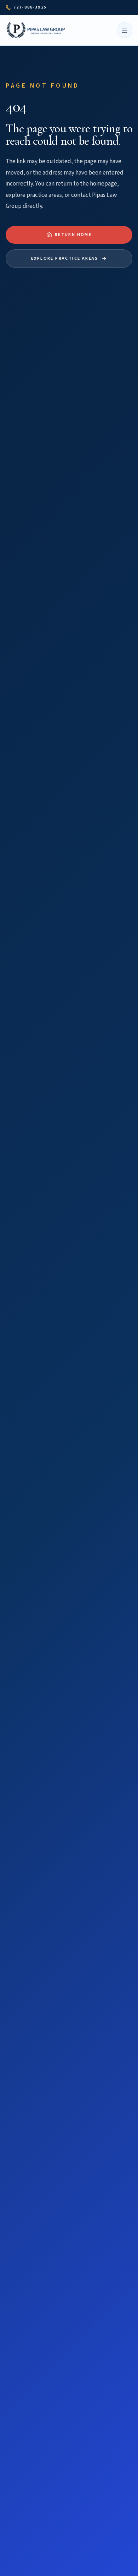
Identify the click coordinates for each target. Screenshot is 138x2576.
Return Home (73, 235)
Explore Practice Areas (65, 258)
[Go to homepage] (37, 30)
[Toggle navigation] (125, 30)
